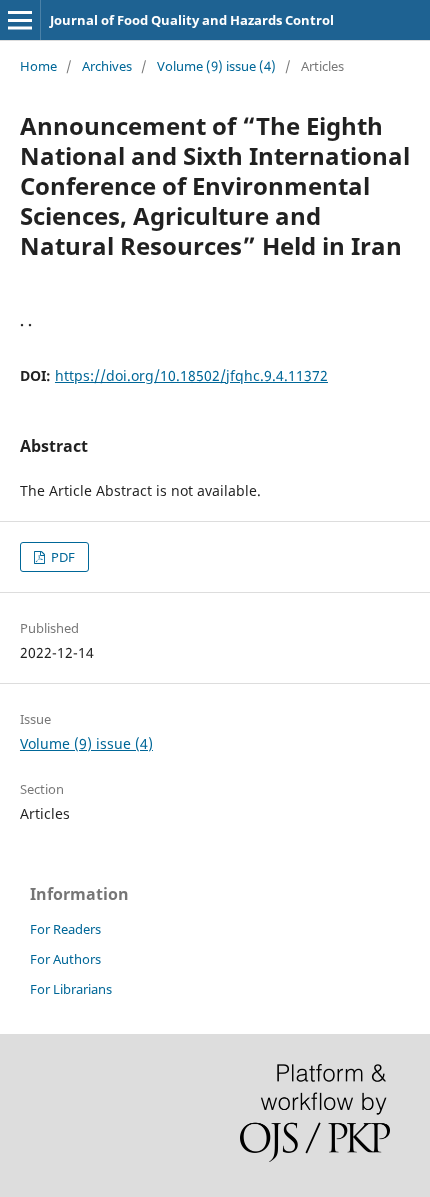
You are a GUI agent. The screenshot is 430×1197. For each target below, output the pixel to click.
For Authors (65, 959)
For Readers (65, 929)
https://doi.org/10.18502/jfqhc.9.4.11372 (191, 375)
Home (38, 66)
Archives (107, 66)
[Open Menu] (20, 20)
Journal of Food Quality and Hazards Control (192, 20)
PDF (61, 557)
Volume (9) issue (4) (216, 66)
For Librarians (71, 989)
